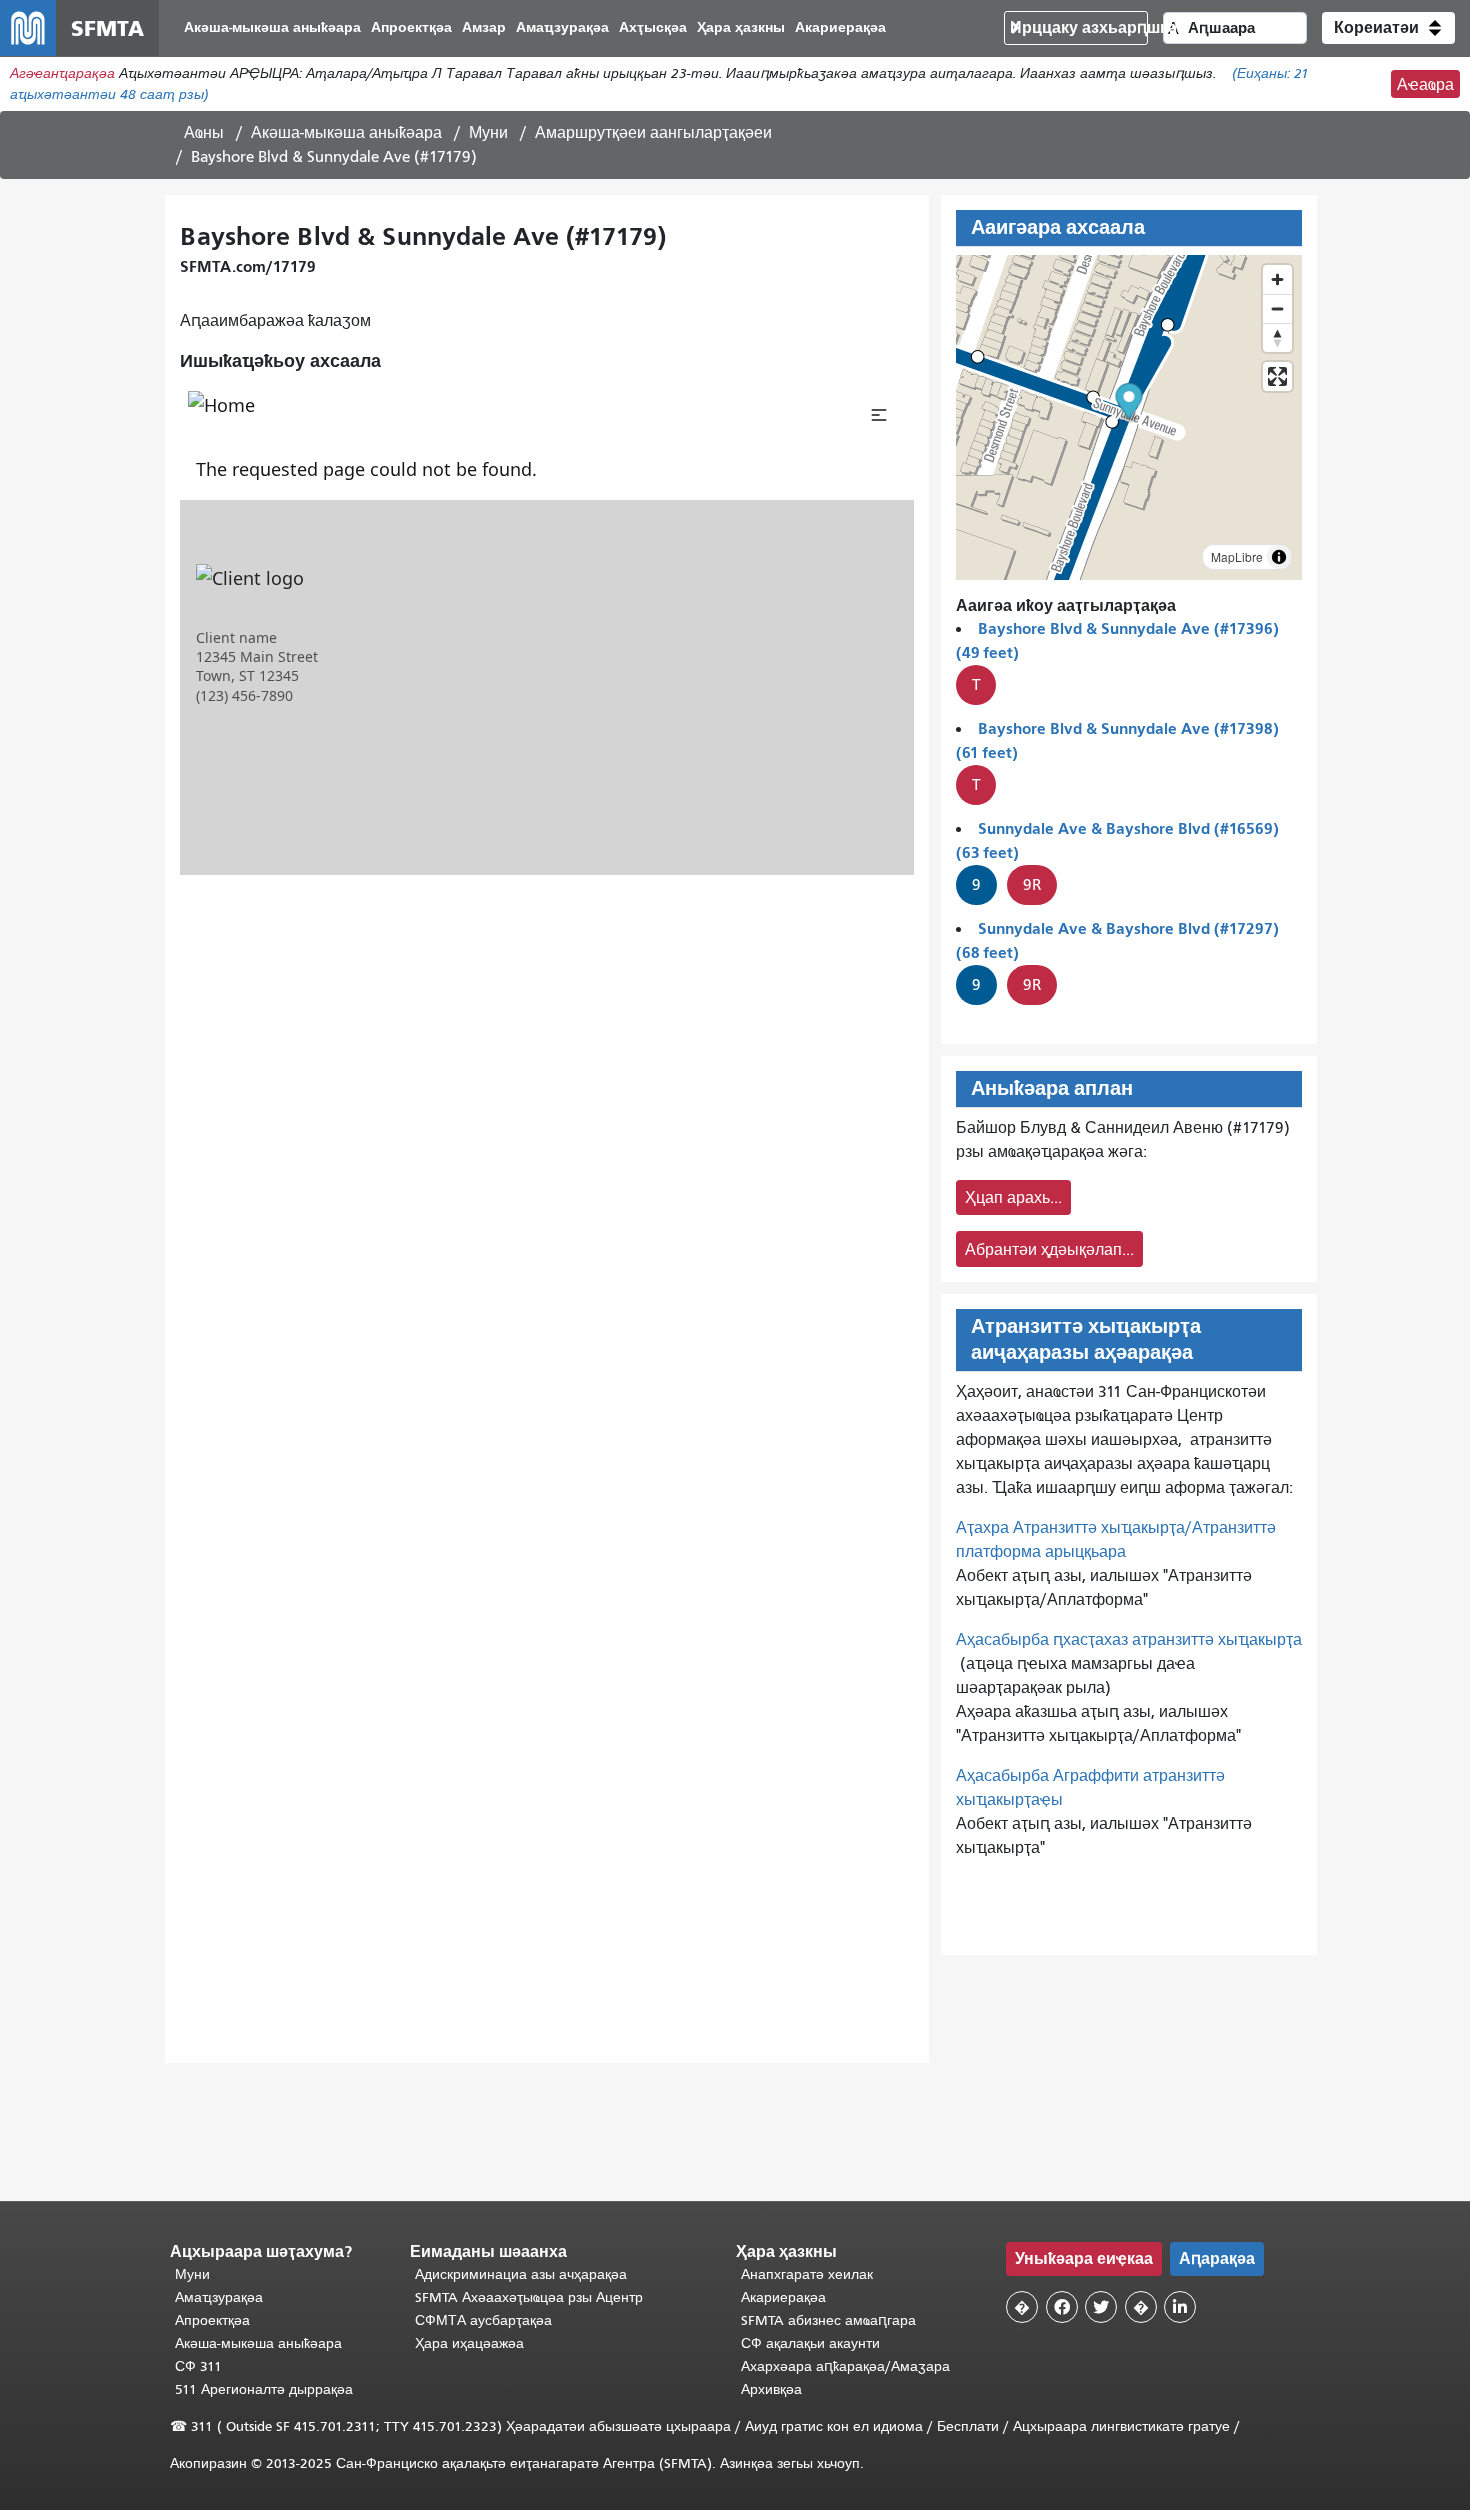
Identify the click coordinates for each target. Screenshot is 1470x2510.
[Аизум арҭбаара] (1277, 279)
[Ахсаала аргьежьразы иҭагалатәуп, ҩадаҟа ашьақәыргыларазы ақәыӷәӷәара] (1277, 337)
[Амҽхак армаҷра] (1277, 308)
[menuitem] (272, 28)
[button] (1388, 28)
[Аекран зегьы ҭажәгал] (1277, 376)
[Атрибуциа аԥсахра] (1279, 557)
